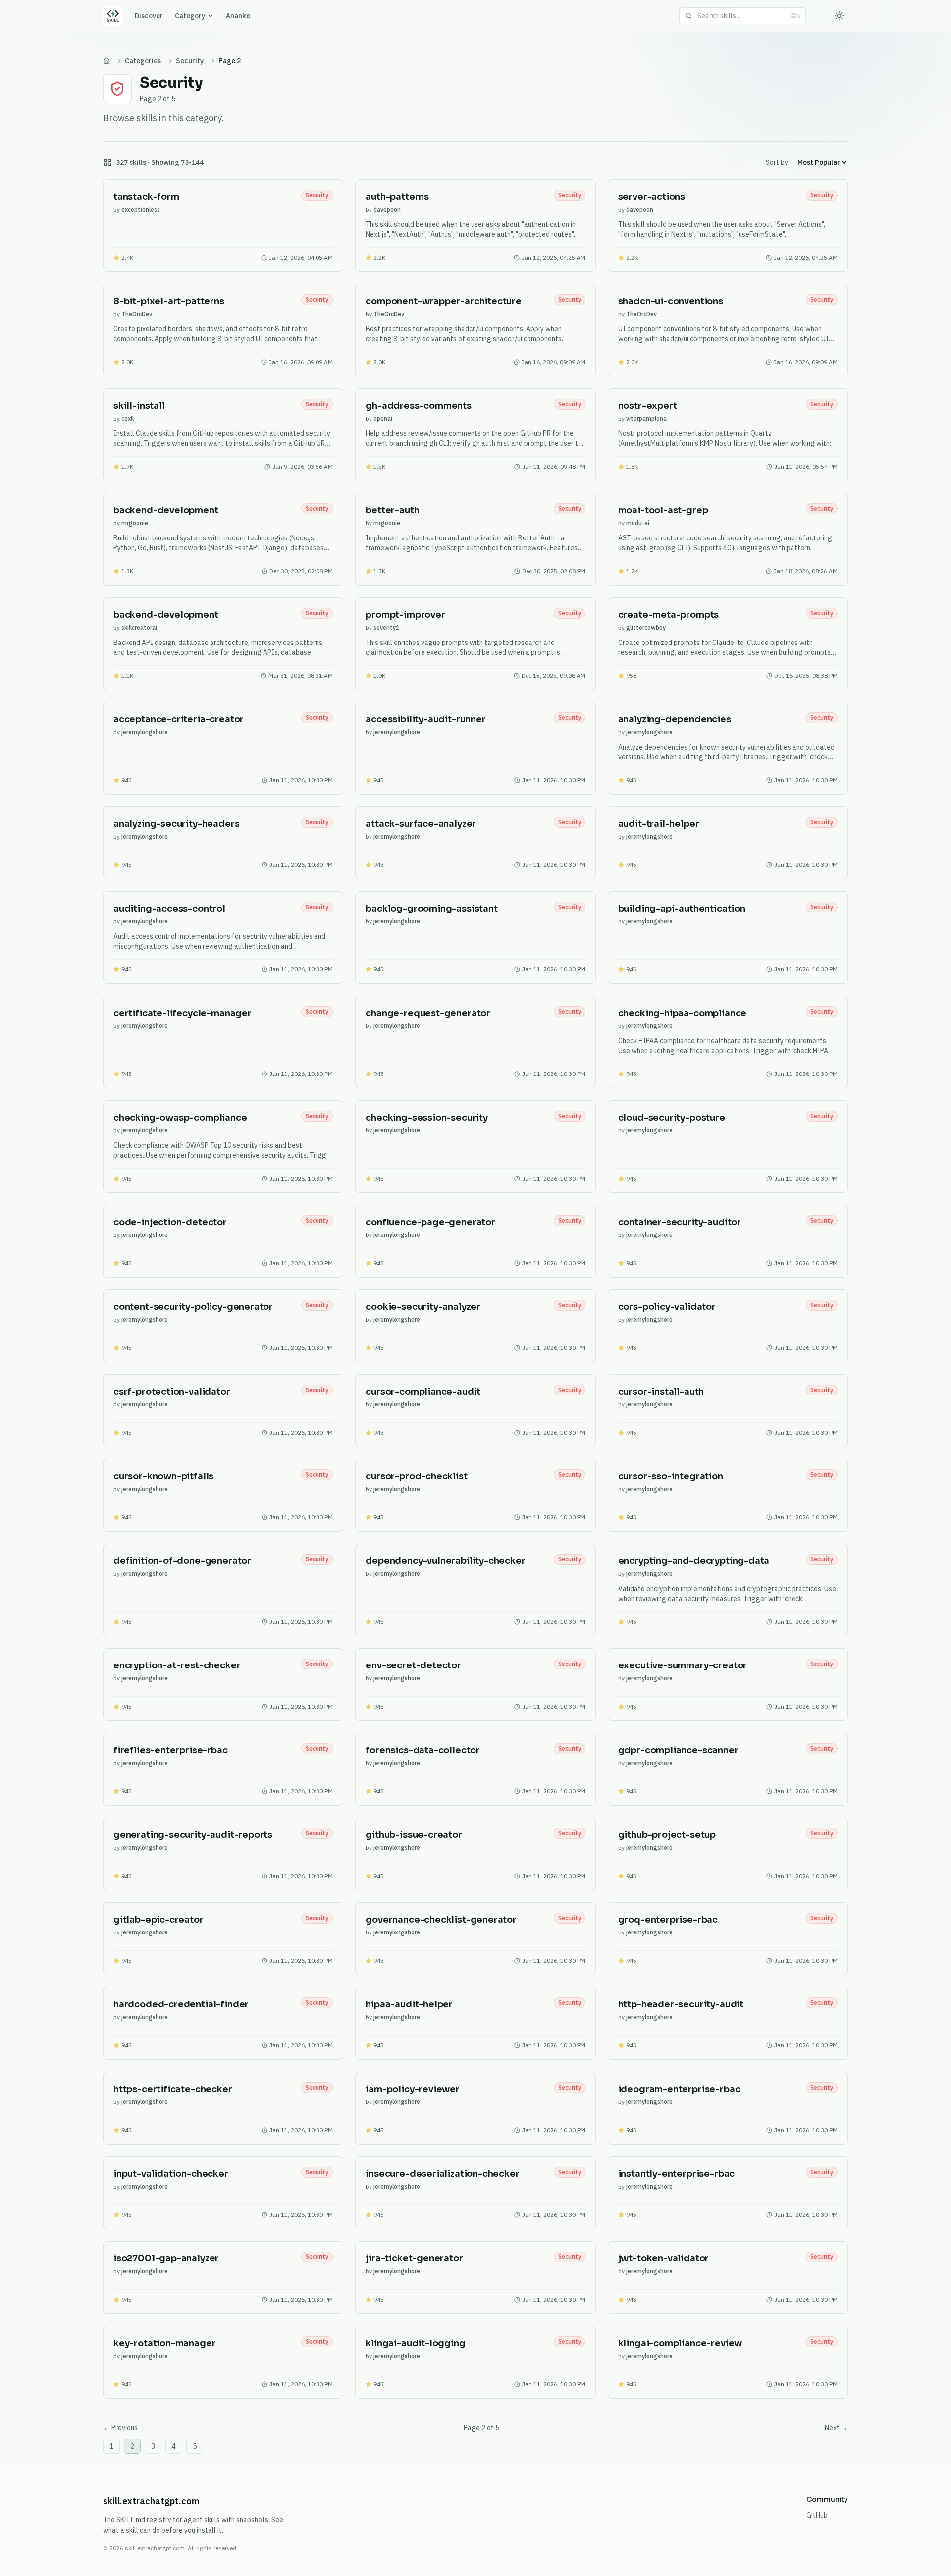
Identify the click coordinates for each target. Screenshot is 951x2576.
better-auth (392, 510)
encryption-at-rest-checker (177, 1665)
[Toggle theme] (839, 16)
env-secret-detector (413, 1665)
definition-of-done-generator (182, 1561)
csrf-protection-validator (172, 1392)
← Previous (120, 2428)
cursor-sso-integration (671, 1476)
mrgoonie (135, 523)
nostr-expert (648, 406)
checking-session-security (427, 1118)
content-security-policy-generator (193, 1307)
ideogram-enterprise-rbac (679, 2089)
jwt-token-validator (664, 2258)
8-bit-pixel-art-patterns (169, 301)
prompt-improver (405, 615)
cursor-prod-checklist (416, 1476)
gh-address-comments (419, 406)
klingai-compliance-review (680, 2343)
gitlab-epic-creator (158, 1920)
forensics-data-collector (423, 1750)
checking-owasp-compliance (180, 1118)
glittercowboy (646, 627)
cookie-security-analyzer (423, 1307)
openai (383, 418)
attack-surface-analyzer (421, 824)
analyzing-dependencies (675, 719)
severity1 (386, 627)
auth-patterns (397, 197)
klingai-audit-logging (415, 2343)
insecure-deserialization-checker (442, 2174)
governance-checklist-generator (441, 1920)
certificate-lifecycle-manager (183, 1013)
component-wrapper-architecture (444, 301)
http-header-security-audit (681, 2004)
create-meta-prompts (669, 615)
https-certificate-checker (173, 2089)
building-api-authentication (682, 909)
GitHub (817, 2515)
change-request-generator (428, 1013)
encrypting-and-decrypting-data (694, 1561)
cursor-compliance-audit (423, 1392)
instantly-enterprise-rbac (677, 2174)
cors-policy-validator (667, 1307)
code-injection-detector (170, 1222)
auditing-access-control (169, 909)
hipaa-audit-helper (409, 2004)
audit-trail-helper (659, 824)
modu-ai (638, 523)
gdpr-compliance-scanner (678, 1750)
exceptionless (141, 209)
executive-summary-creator (683, 1665)
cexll (128, 418)
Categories (143, 61)
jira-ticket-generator (414, 2258)
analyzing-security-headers (176, 824)
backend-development (166, 510)
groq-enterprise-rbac (668, 1920)
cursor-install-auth (661, 1392)
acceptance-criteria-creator (179, 719)
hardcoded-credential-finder (181, 2004)
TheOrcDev (137, 314)
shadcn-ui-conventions (671, 301)
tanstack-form (146, 197)
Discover (149, 16)
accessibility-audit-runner (425, 719)
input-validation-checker (171, 2174)
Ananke (238, 16)
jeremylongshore (145, 732)
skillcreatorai (139, 627)
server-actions (652, 197)
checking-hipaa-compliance (683, 1013)
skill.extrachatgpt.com (151, 2501)
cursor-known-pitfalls (163, 1476)
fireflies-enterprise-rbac (171, 1750)
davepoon (387, 209)
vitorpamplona (646, 418)
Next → (836, 2428)
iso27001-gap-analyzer (166, 2258)
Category (190, 16)
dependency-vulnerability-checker (445, 1561)
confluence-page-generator (430, 1222)
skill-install (139, 406)
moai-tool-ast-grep (663, 510)
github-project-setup (667, 1835)
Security (190, 61)
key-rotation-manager (164, 2343)
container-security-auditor (680, 1222)
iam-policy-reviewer (413, 2089)
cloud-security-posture (672, 1118)
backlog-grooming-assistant (431, 909)
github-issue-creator (414, 1835)
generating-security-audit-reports (193, 1835)
